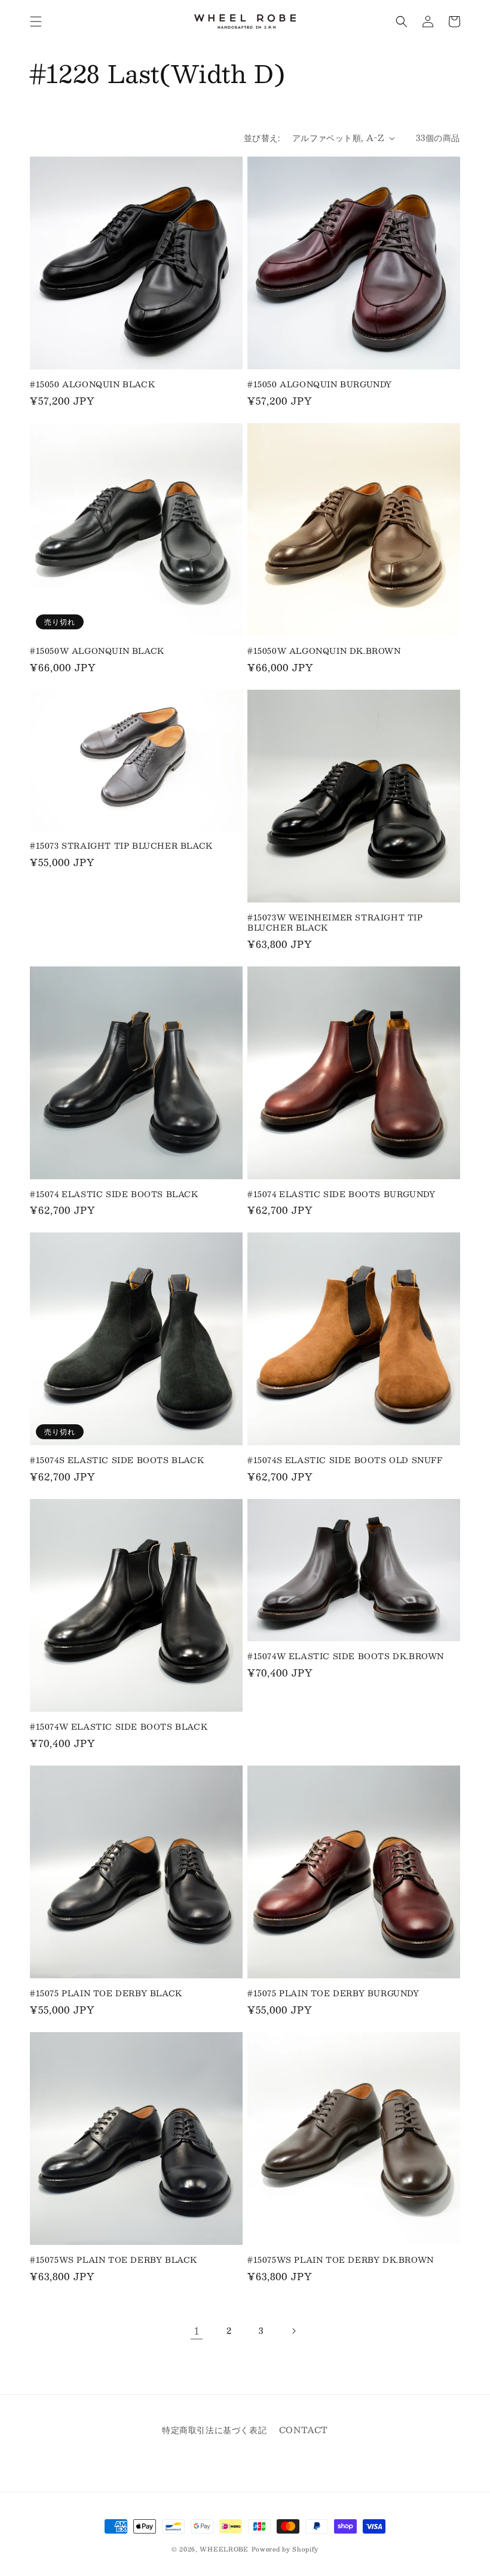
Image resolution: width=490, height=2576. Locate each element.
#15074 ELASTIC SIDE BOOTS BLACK (114, 1194)
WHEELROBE (224, 2549)
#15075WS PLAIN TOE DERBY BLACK (114, 2260)
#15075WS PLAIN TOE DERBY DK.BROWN (341, 2260)
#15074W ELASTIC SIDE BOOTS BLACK (119, 1727)
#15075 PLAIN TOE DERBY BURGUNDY (333, 1994)
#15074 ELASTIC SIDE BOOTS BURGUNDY (341, 1194)
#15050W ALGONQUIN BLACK (97, 651)
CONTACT (304, 2430)
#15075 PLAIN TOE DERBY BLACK (106, 1994)
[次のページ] (293, 2331)
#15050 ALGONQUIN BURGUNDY (320, 385)
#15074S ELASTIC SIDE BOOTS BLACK (117, 1460)
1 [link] (197, 2331)
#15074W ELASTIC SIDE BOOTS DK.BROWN (346, 1656)
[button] (36, 22)
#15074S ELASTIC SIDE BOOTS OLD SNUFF (345, 1460)
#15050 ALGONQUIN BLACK (92, 385)
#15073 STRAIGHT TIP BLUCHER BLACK (121, 846)
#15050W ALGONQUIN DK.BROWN (324, 651)
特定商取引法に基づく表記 (214, 2430)
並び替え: (262, 137)
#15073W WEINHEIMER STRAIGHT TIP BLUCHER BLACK (335, 923)
